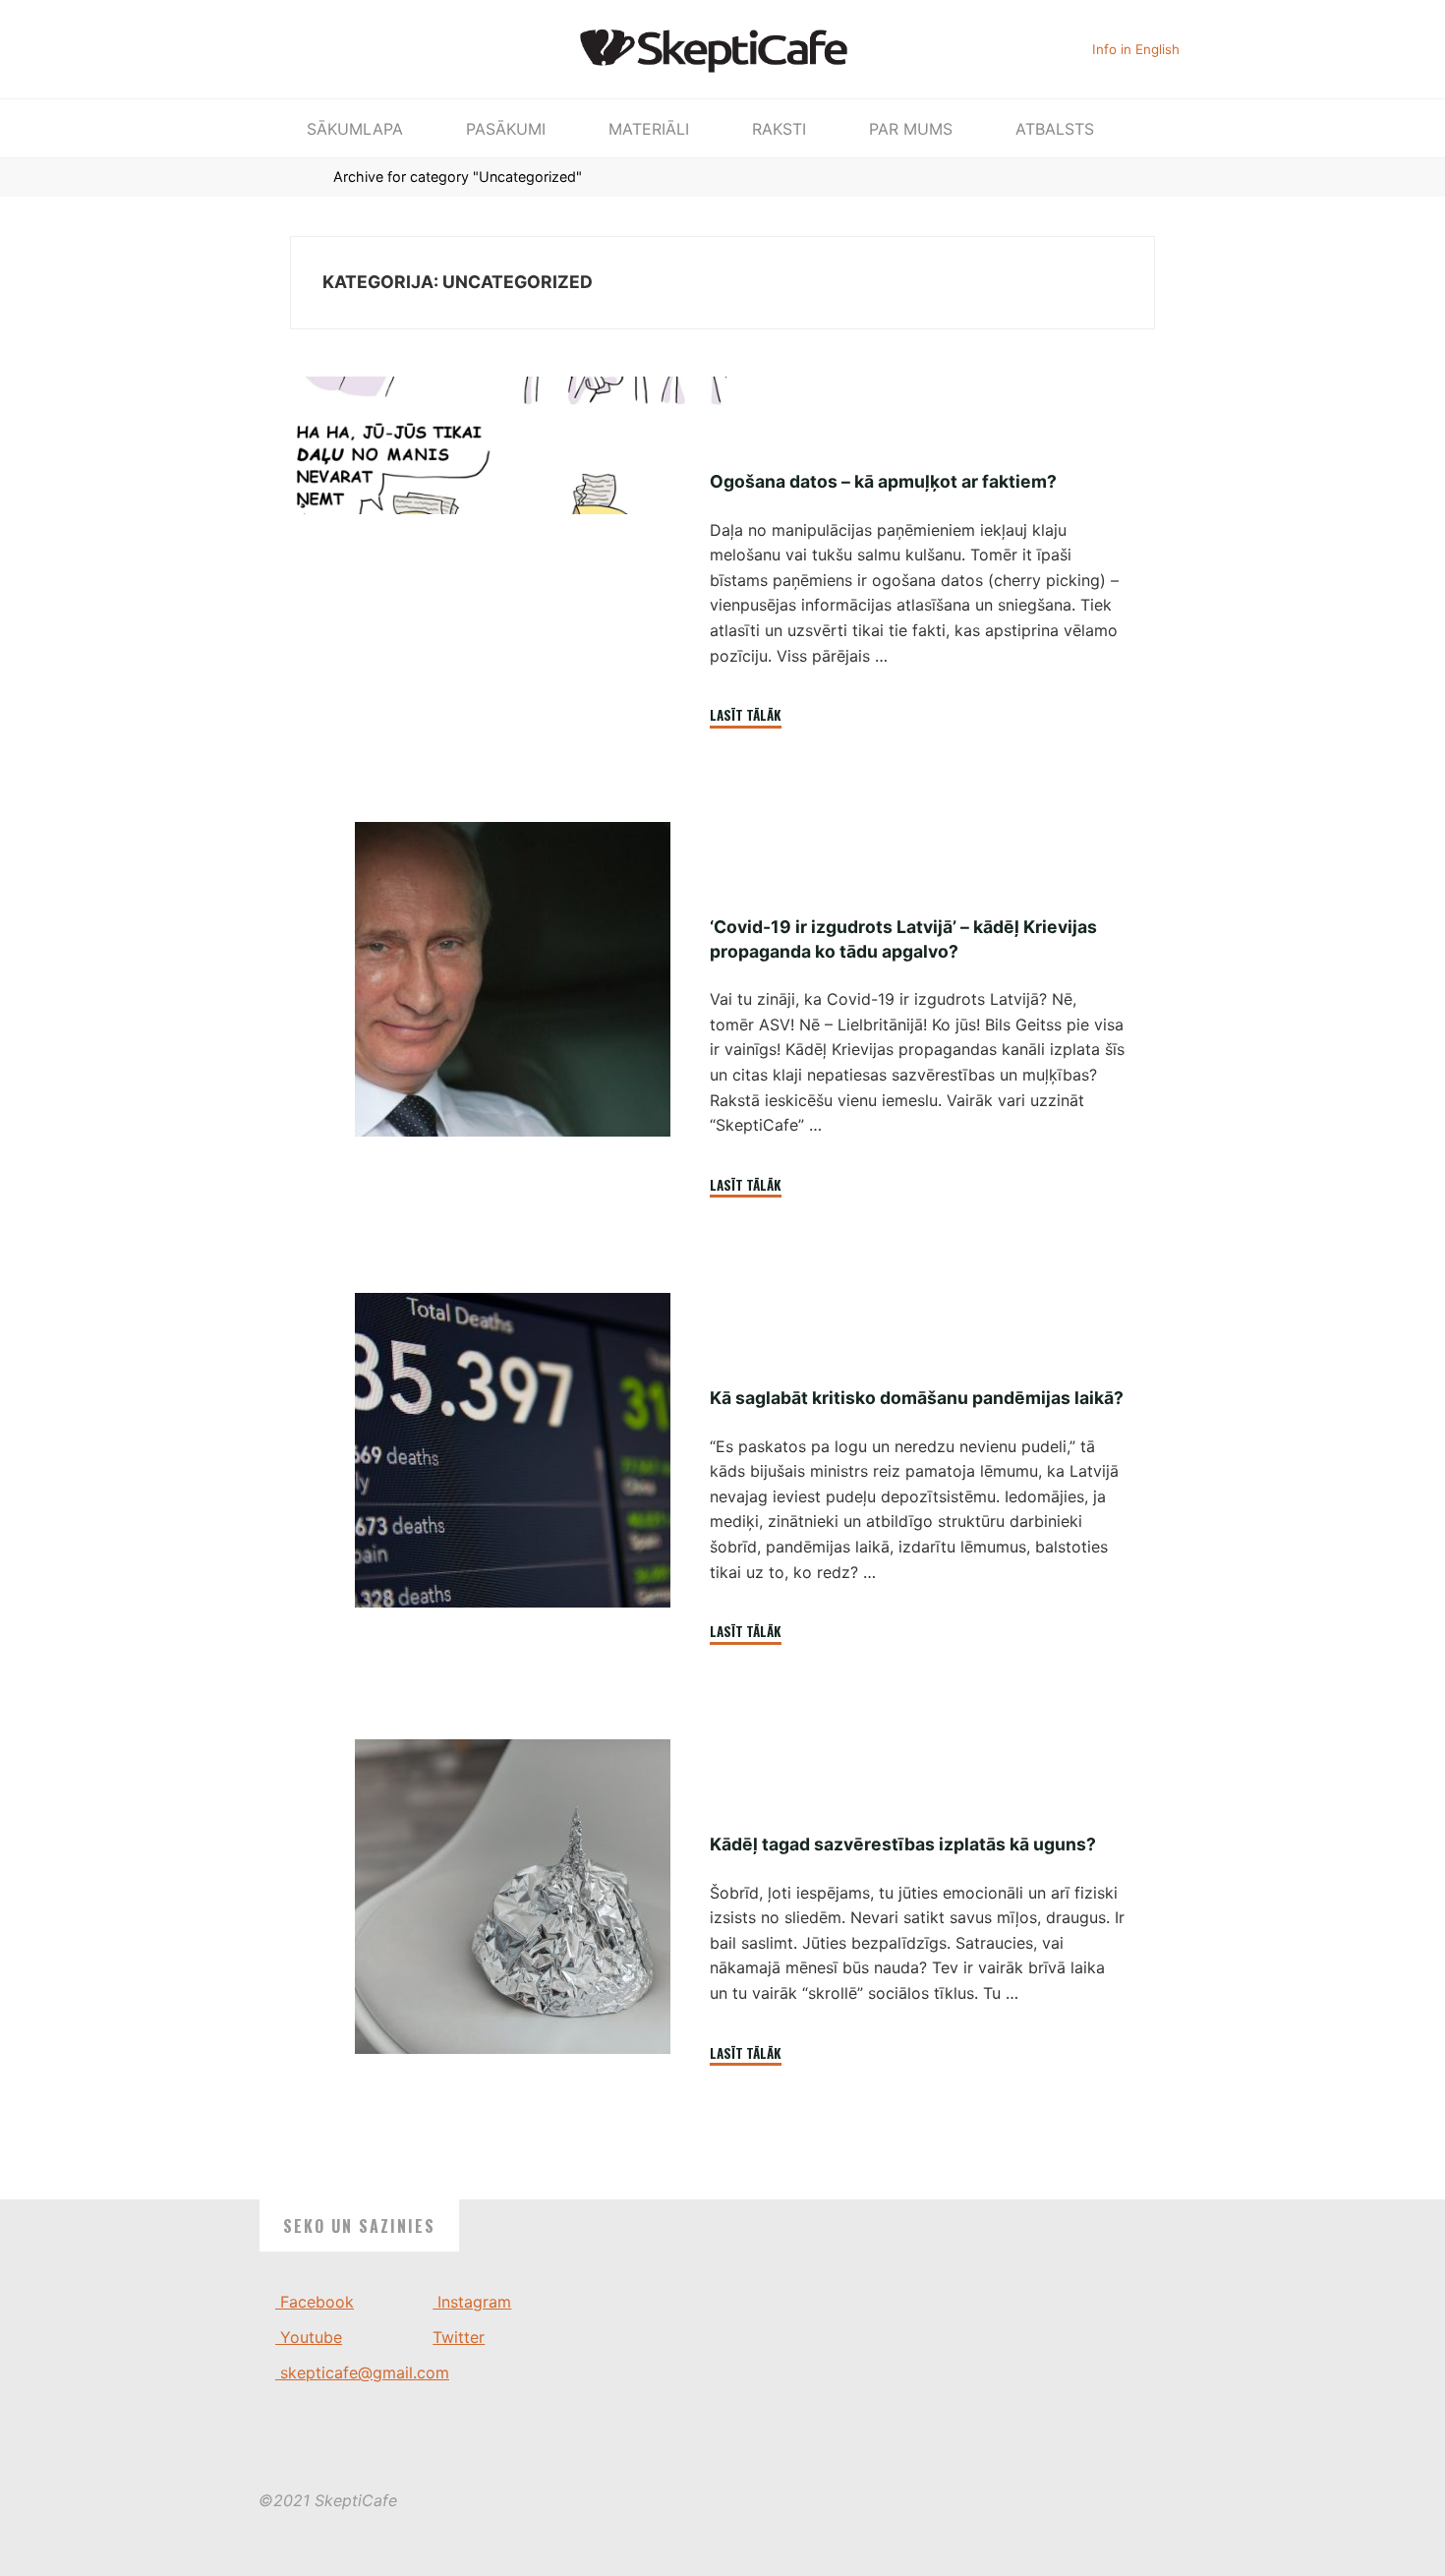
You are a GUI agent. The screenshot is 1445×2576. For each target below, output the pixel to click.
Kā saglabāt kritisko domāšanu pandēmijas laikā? (916, 1398)
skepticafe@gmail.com (362, 2372)
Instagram (472, 2302)
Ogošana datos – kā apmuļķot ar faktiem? (882, 481)
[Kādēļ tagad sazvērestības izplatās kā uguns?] (513, 1897)
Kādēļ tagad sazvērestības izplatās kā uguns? (902, 1844)
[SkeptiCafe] (723, 47)
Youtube (309, 2337)
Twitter (459, 2337)
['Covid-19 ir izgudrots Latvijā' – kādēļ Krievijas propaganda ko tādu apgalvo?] (513, 979)
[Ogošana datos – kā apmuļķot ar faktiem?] (513, 445)
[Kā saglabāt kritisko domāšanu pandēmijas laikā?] (513, 1450)
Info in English (1136, 49)
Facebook (315, 2302)
